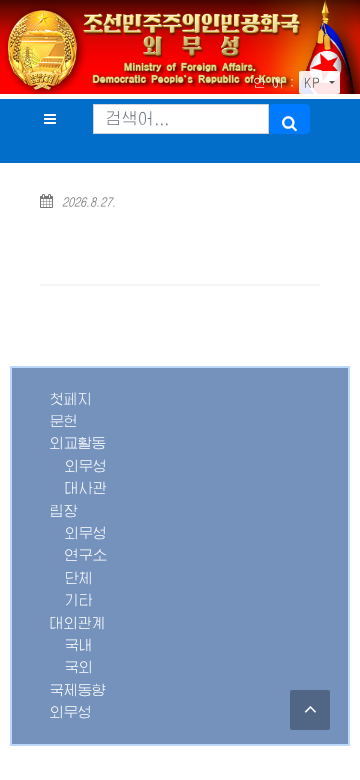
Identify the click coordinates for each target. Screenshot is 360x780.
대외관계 (78, 623)
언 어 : (274, 83)
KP (315, 83)
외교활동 (78, 443)
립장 (64, 511)
